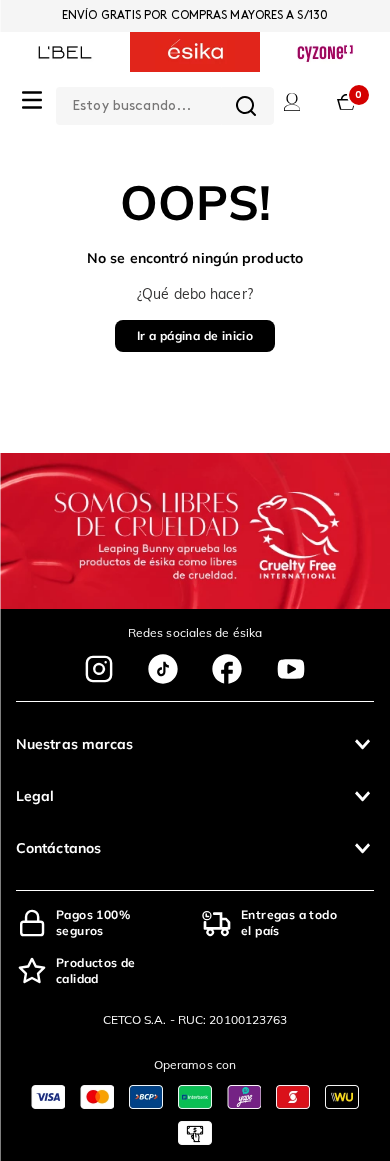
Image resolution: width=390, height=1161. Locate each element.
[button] (195, 744)
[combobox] (165, 102)
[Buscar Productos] (246, 106)
